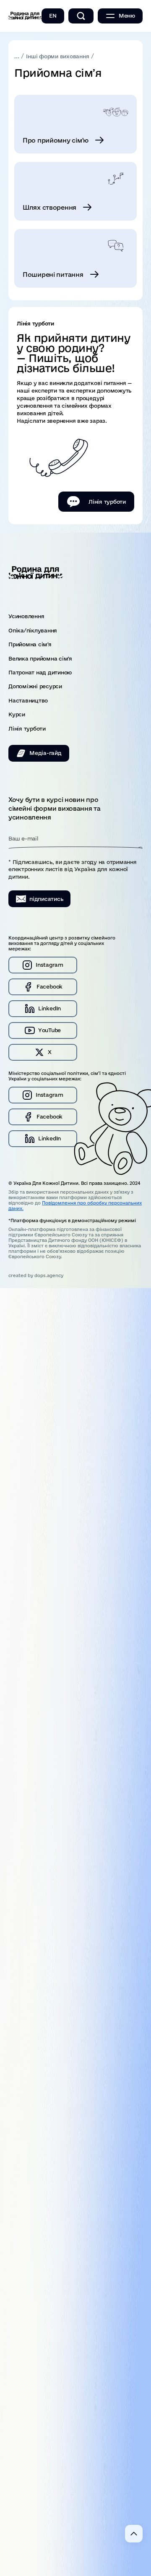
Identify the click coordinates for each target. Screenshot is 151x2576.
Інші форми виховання (57, 56)
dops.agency (49, 1275)
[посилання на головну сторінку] (25, 16)
